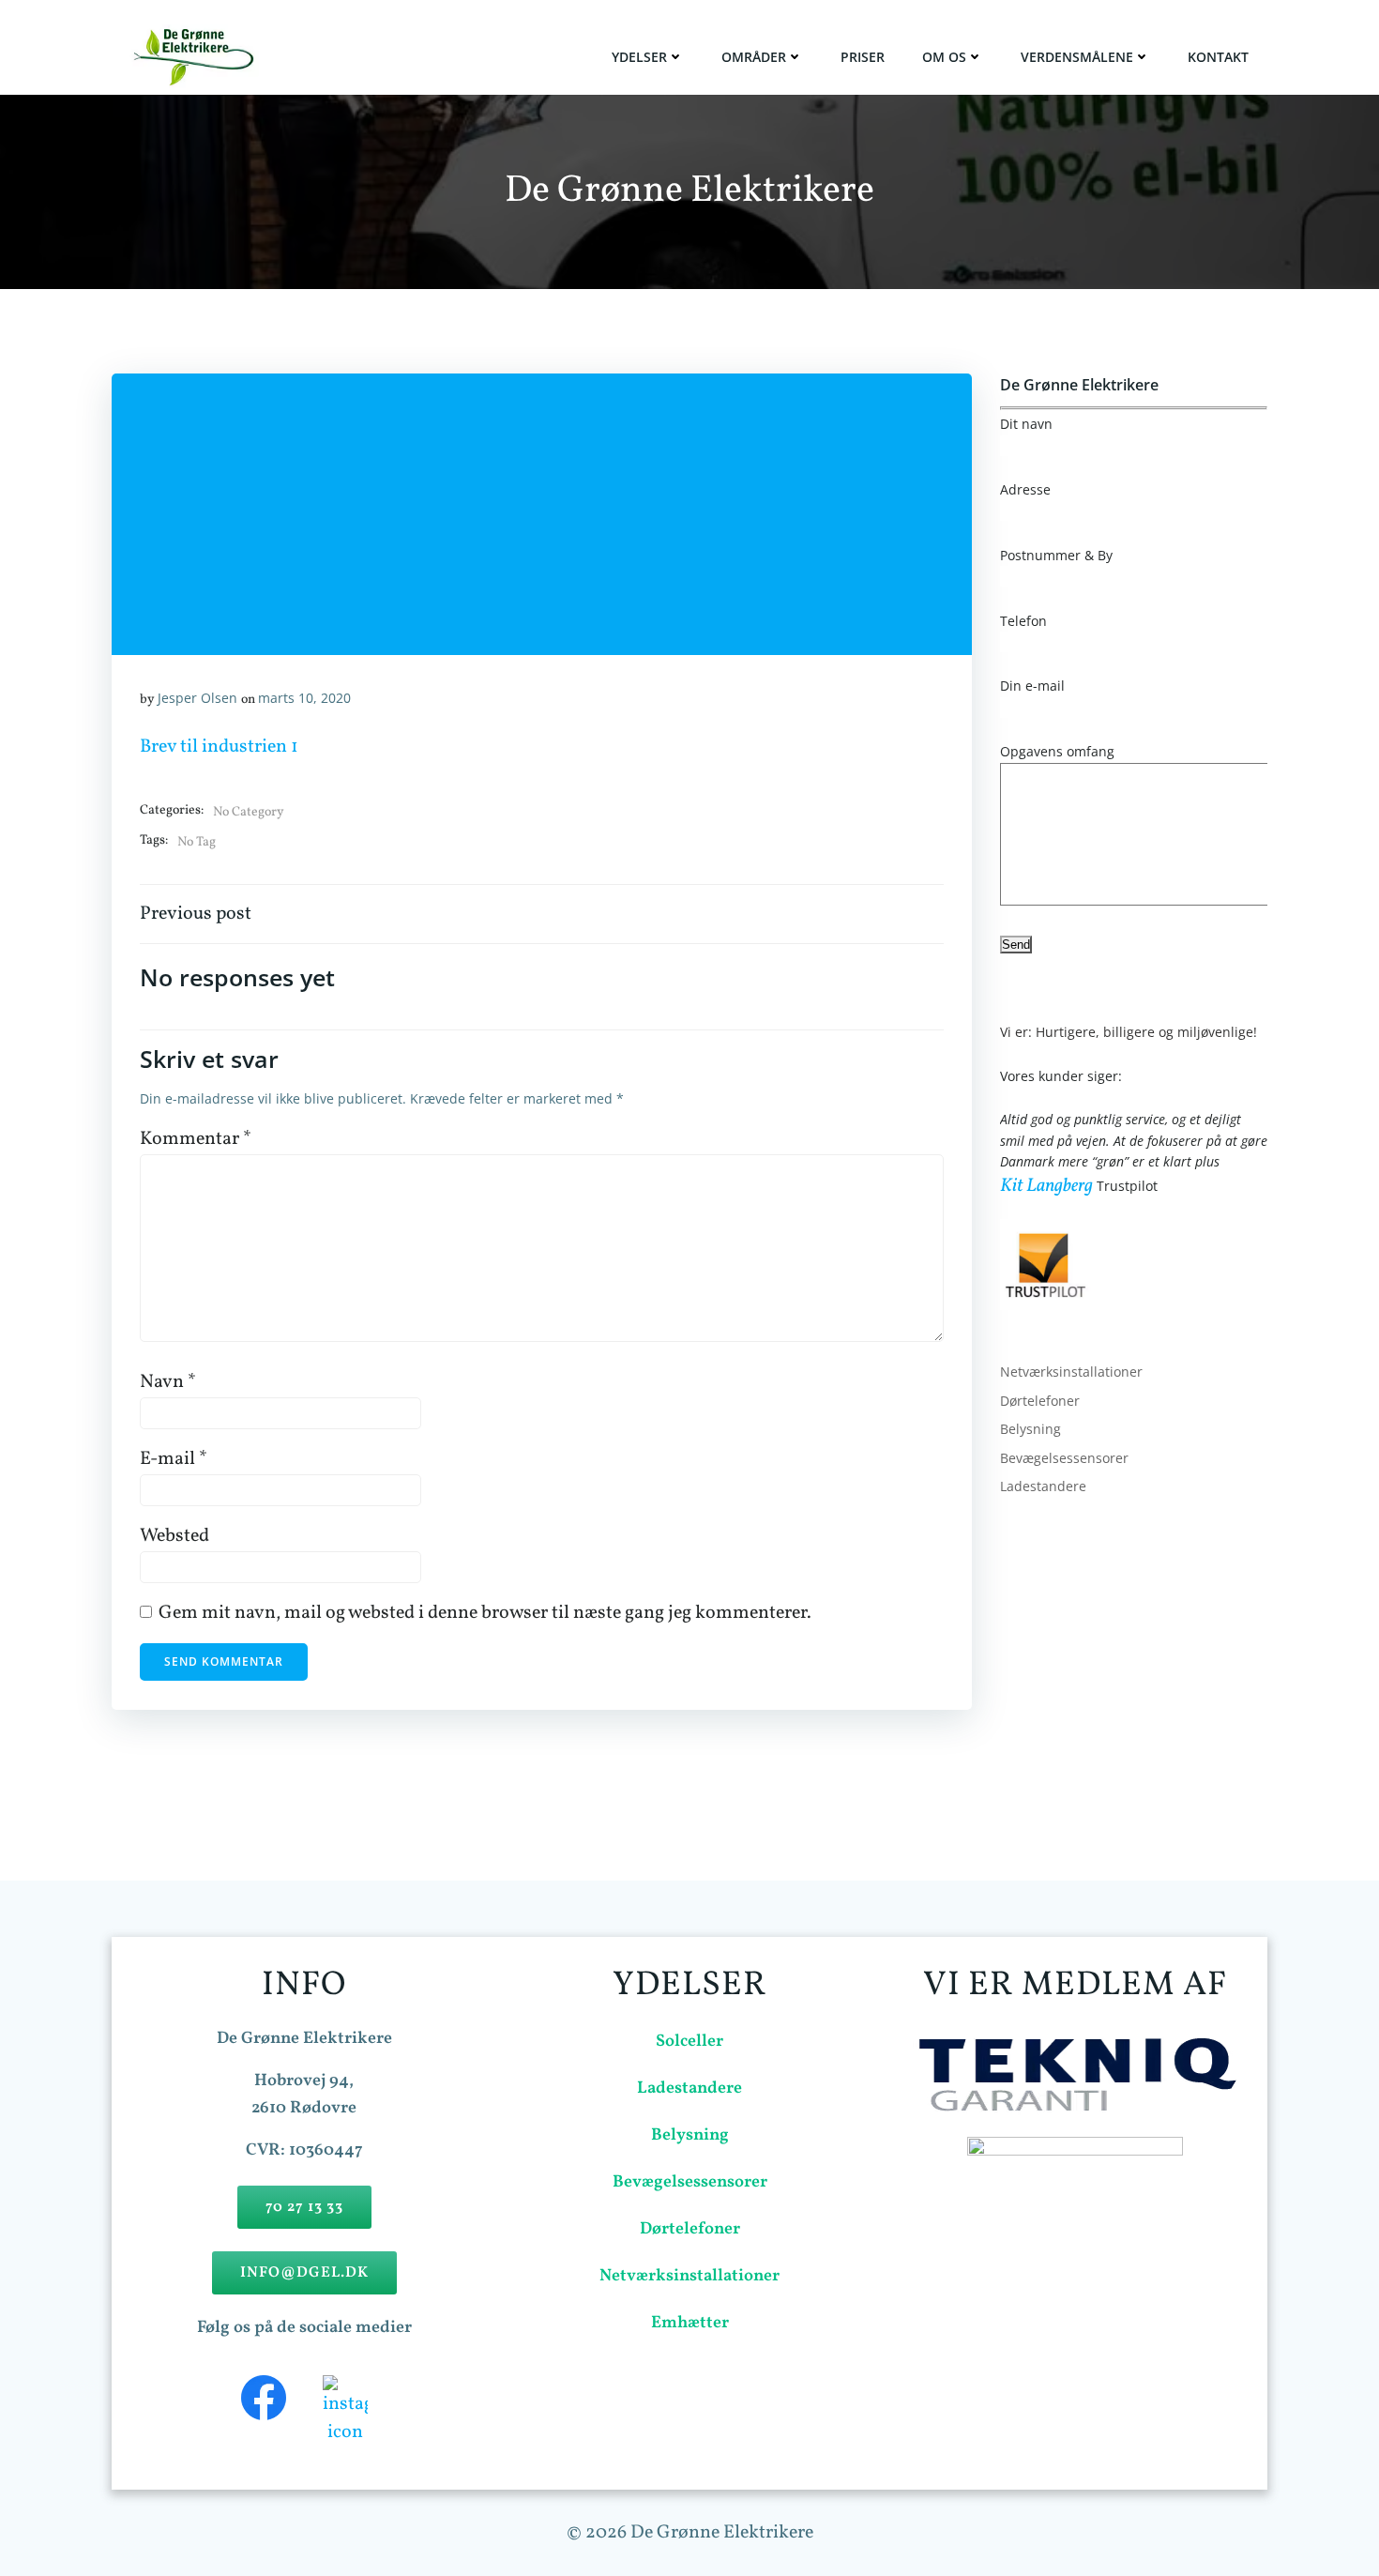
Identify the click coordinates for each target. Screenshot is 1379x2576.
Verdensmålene (1077, 57)
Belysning (1030, 1429)
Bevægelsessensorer (1064, 1458)
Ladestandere (1043, 1486)
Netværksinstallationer (1071, 1372)
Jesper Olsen (197, 698)
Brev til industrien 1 (219, 747)
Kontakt (1218, 57)
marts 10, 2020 (304, 698)
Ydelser (639, 57)
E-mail (174, 1459)
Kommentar (196, 1139)
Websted (174, 1536)
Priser (863, 57)
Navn (168, 1382)
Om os (944, 57)
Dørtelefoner (1040, 1401)
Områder (754, 57)
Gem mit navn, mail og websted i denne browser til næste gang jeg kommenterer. (485, 1613)
